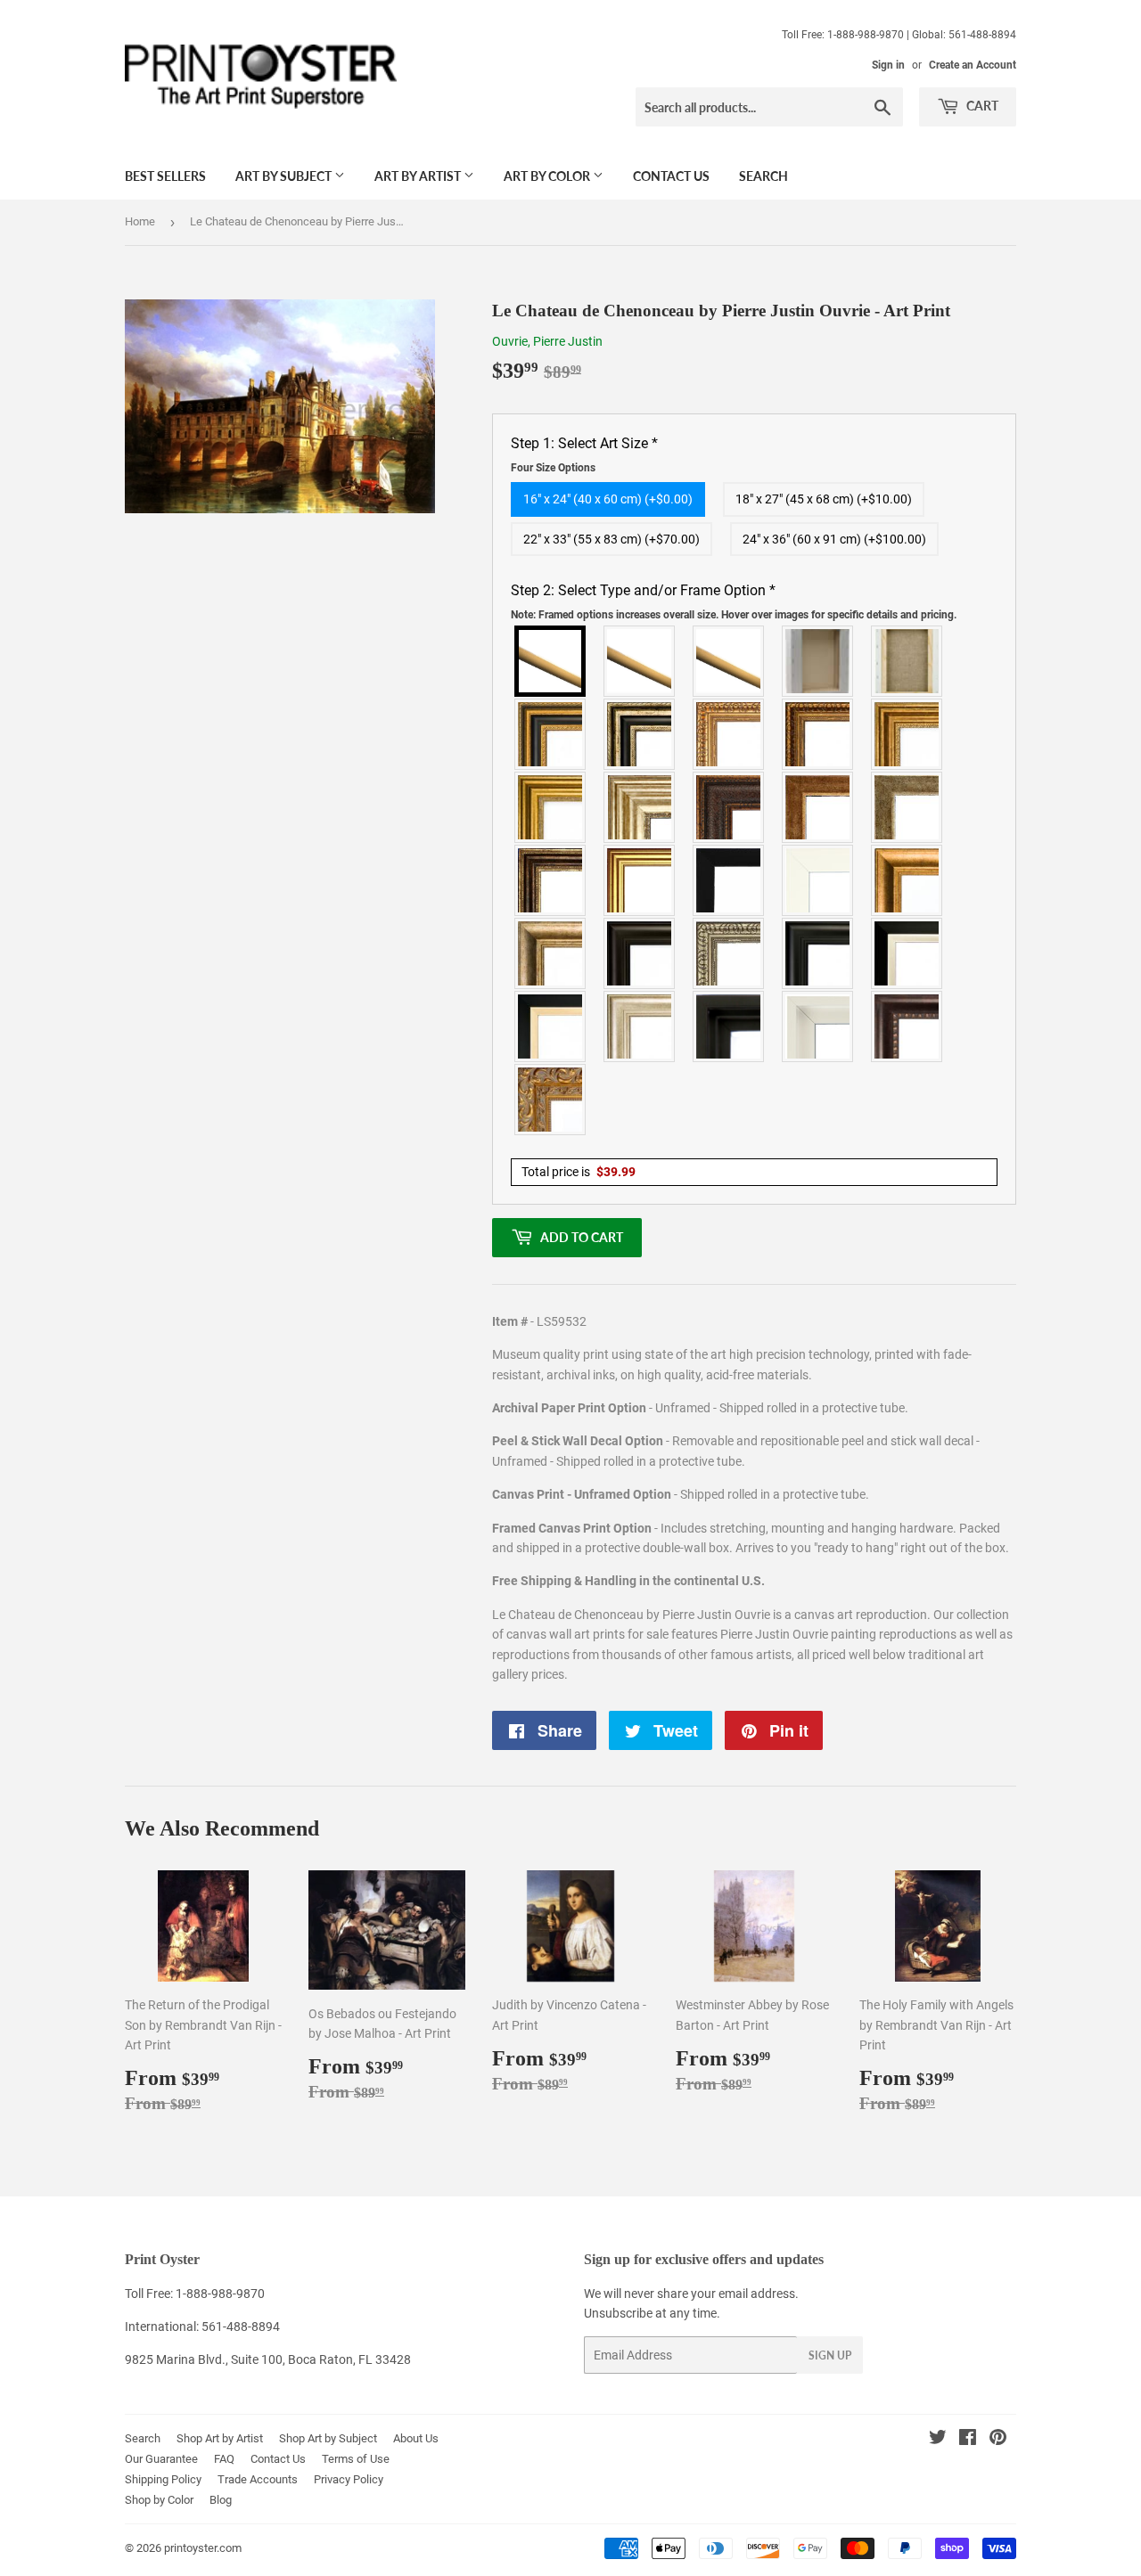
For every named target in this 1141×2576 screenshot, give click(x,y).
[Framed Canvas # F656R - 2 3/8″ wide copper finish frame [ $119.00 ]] (818, 734)
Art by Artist (419, 176)
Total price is (579, 1172)
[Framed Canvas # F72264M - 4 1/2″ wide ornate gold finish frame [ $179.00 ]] (551, 1100)
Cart (981, 106)
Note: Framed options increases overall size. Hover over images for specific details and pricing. (734, 615)
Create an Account (973, 65)
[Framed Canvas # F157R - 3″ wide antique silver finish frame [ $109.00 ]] (640, 807)
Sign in (888, 65)
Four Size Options (553, 468)
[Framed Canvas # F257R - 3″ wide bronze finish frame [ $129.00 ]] (907, 734)
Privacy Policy (349, 2479)
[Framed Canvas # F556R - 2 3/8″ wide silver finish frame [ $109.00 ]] (729, 953)
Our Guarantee (161, 2459)
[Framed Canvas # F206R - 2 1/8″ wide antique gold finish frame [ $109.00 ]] (818, 807)
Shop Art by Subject (328, 2438)
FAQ (224, 2459)
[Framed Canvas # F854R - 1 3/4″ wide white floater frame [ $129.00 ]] (818, 1026)
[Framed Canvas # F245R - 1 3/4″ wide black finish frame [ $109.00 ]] (729, 880)
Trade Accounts (258, 2479)
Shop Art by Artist (220, 2438)
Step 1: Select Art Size (584, 454)
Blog (221, 2500)
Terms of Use (356, 2459)
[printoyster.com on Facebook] (968, 2440)
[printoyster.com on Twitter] (938, 2440)
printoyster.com (203, 2548)
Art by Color (548, 176)
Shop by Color (159, 2500)
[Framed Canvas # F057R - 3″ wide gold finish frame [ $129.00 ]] (551, 807)
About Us (416, 2438)
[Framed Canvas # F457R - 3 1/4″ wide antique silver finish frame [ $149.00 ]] (551, 953)
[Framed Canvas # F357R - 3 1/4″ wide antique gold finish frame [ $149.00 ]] (907, 880)
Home (140, 221)
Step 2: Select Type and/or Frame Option (734, 601)
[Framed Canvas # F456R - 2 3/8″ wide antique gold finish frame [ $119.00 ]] (729, 734)
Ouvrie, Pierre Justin (547, 341)
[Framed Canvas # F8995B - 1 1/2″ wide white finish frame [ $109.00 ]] (818, 880)
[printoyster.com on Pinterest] (998, 2440)
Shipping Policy (163, 2479)
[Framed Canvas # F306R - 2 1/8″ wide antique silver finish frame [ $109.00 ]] (907, 807)
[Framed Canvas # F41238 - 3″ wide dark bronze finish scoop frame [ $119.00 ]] (907, 1026)
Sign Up (830, 2355)
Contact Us (671, 176)
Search (763, 176)
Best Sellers (165, 176)
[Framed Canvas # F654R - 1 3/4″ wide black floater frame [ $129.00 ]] (729, 1026)
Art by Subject (285, 176)
